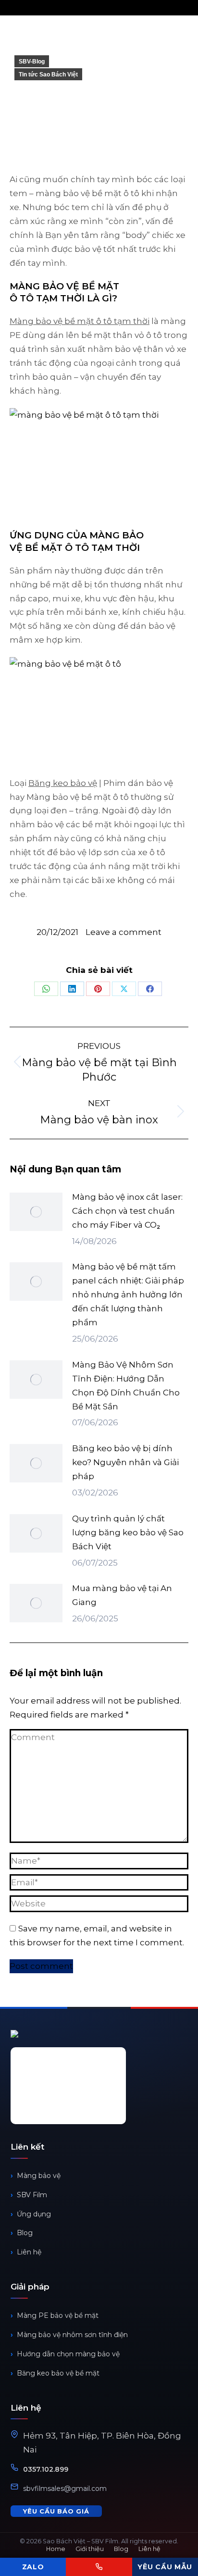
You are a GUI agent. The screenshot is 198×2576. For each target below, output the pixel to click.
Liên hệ (29, 2252)
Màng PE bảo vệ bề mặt (58, 2315)
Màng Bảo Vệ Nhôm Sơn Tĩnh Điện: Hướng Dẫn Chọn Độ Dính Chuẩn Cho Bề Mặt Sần (126, 1386)
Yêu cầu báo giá (56, 2511)
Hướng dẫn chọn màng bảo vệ (68, 2354)
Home (56, 2549)
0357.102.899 (46, 2469)
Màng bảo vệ (39, 2176)
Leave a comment (124, 932)
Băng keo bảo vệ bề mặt (58, 2373)
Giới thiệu (90, 2549)
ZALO (33, 2567)
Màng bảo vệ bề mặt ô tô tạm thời (80, 321)
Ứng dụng (34, 2214)
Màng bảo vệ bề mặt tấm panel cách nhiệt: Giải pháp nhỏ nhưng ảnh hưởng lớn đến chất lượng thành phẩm (128, 1294)
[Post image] (36, 1212)
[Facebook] (150, 989)
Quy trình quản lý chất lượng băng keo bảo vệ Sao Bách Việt (128, 1532)
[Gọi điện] (99, 2567)
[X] (124, 989)
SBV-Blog (32, 62)
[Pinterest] (98, 989)
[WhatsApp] (46, 989)
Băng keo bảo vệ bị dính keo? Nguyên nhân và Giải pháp (125, 1462)
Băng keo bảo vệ (63, 783)
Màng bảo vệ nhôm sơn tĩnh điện (72, 2335)
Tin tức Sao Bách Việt (48, 75)
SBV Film (32, 2195)
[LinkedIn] (72, 989)
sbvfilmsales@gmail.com (65, 2489)
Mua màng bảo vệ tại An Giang (122, 1595)
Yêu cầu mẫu (165, 2567)
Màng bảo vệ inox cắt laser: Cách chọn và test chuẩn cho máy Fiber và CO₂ (127, 1211)
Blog (25, 2233)
